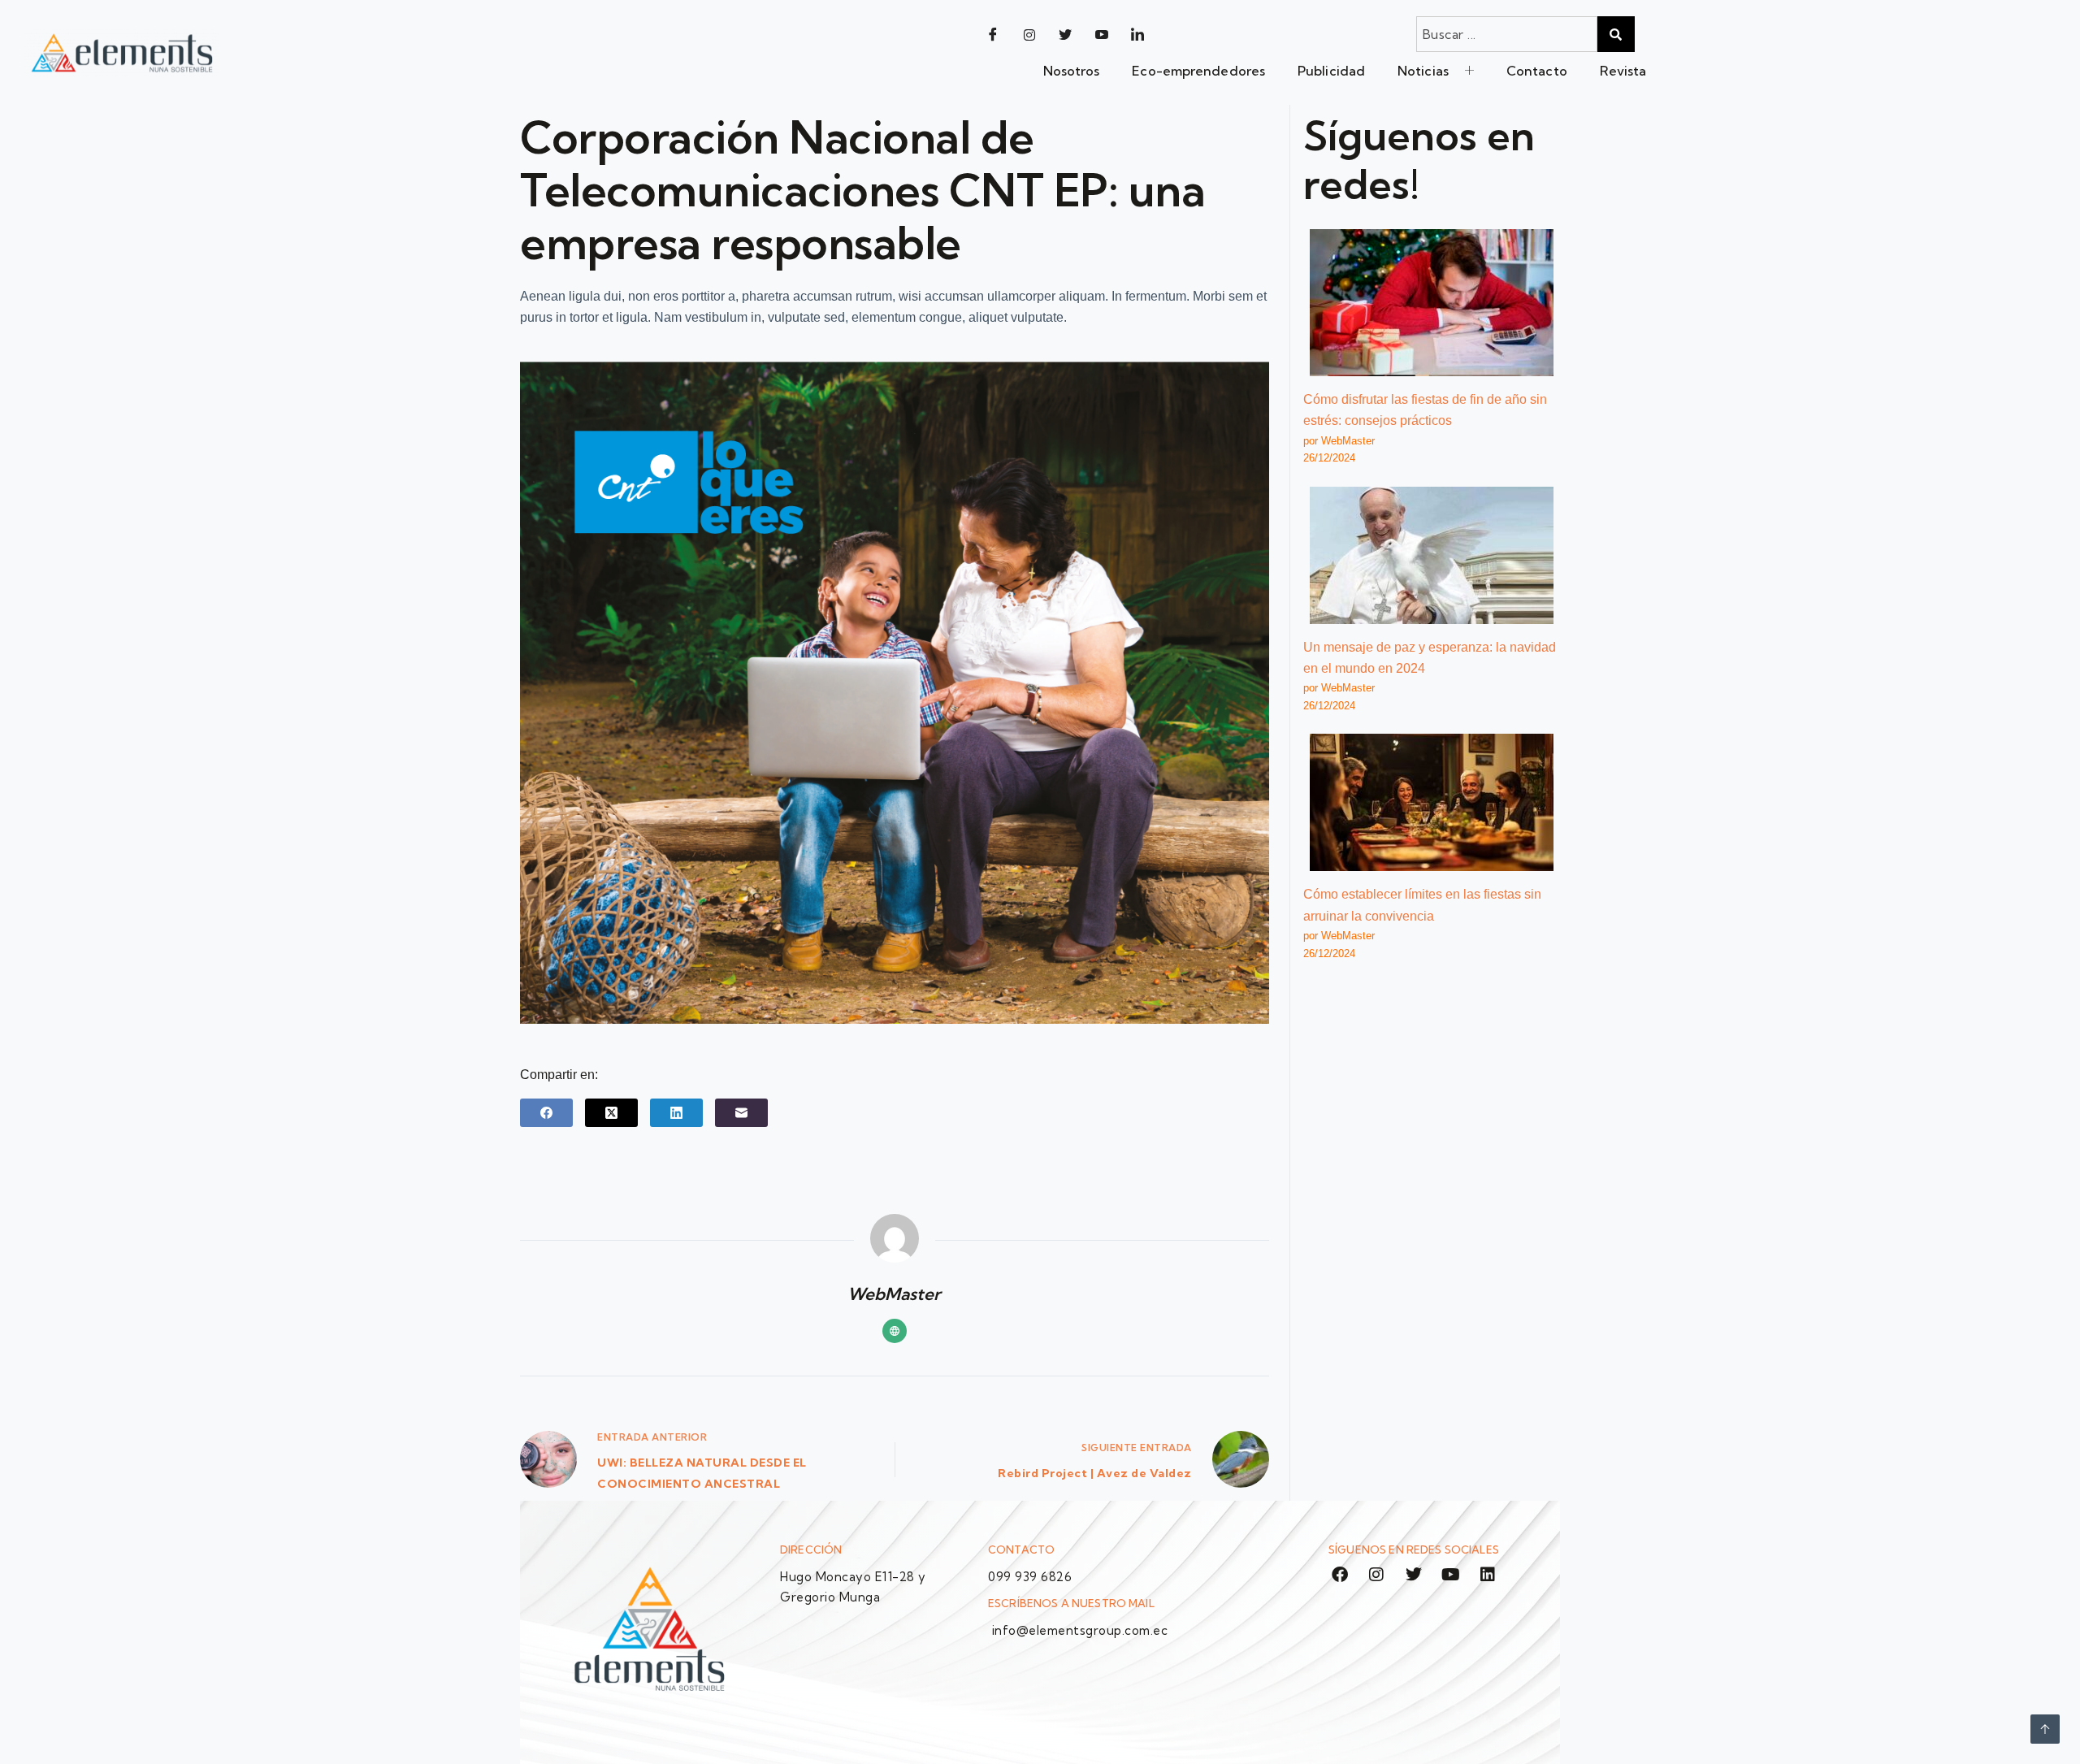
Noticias (1423, 71)
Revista (1623, 71)
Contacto (1537, 71)
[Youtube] (1102, 34)
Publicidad (1331, 71)
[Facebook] (993, 34)
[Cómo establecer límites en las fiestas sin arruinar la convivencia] (1432, 802)
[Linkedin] (1488, 1575)
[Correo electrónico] (741, 1113)
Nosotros (1072, 71)
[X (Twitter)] (611, 1113)
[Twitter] (1065, 34)
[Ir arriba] (2045, 1729)
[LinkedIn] (1137, 34)
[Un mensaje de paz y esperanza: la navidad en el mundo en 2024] (1432, 555)
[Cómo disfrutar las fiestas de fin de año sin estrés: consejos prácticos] (1432, 303)
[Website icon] (895, 1331)
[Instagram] (1029, 34)
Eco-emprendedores (1198, 71)
